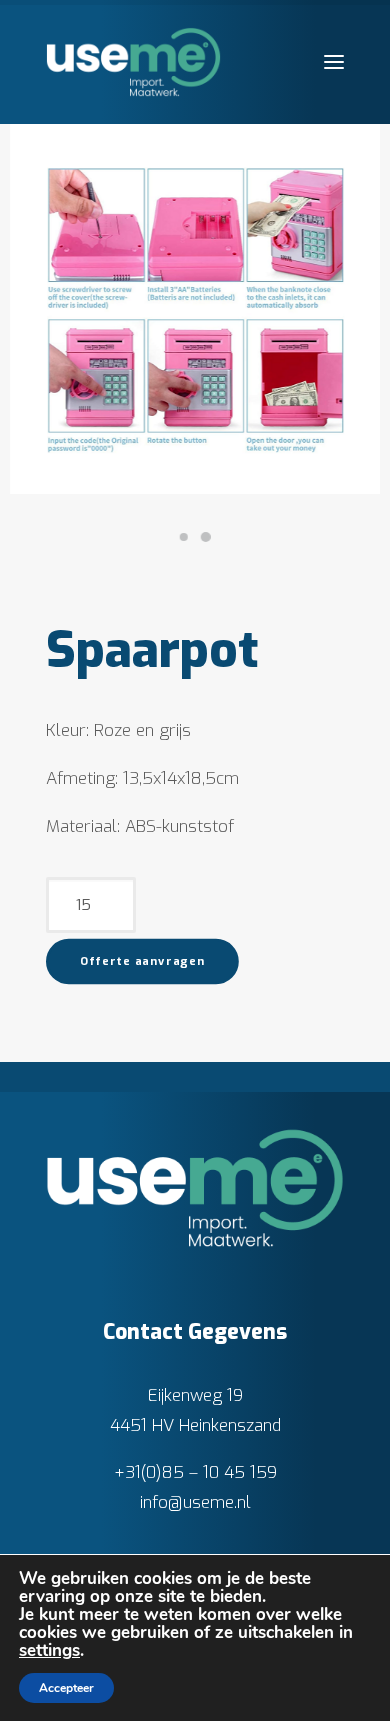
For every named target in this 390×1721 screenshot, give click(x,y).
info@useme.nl (195, 1502)
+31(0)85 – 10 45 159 (195, 1472)
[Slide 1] (184, 537)
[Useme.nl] (133, 62)
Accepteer (66, 1688)
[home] (195, 1187)
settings (49, 1651)
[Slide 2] (206, 537)
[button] (334, 62)
